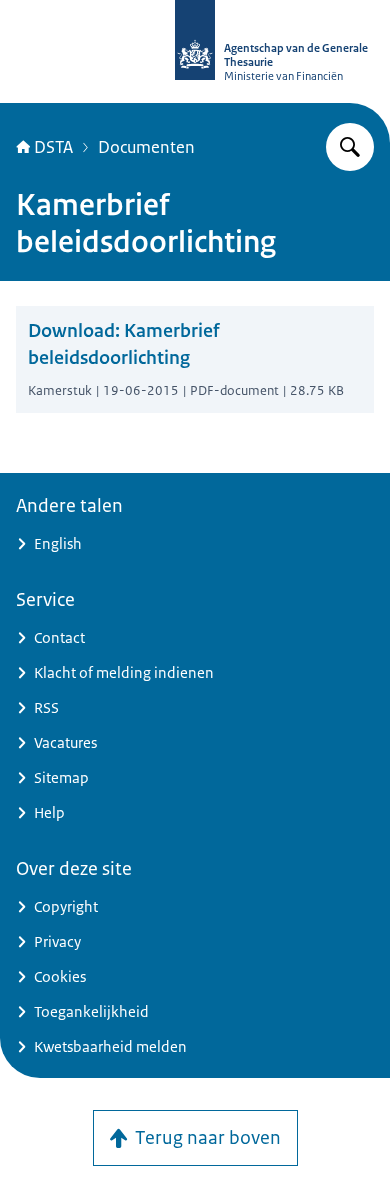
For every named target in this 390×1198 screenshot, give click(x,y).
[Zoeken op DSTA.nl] (350, 147)
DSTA (53, 147)
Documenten (146, 147)
